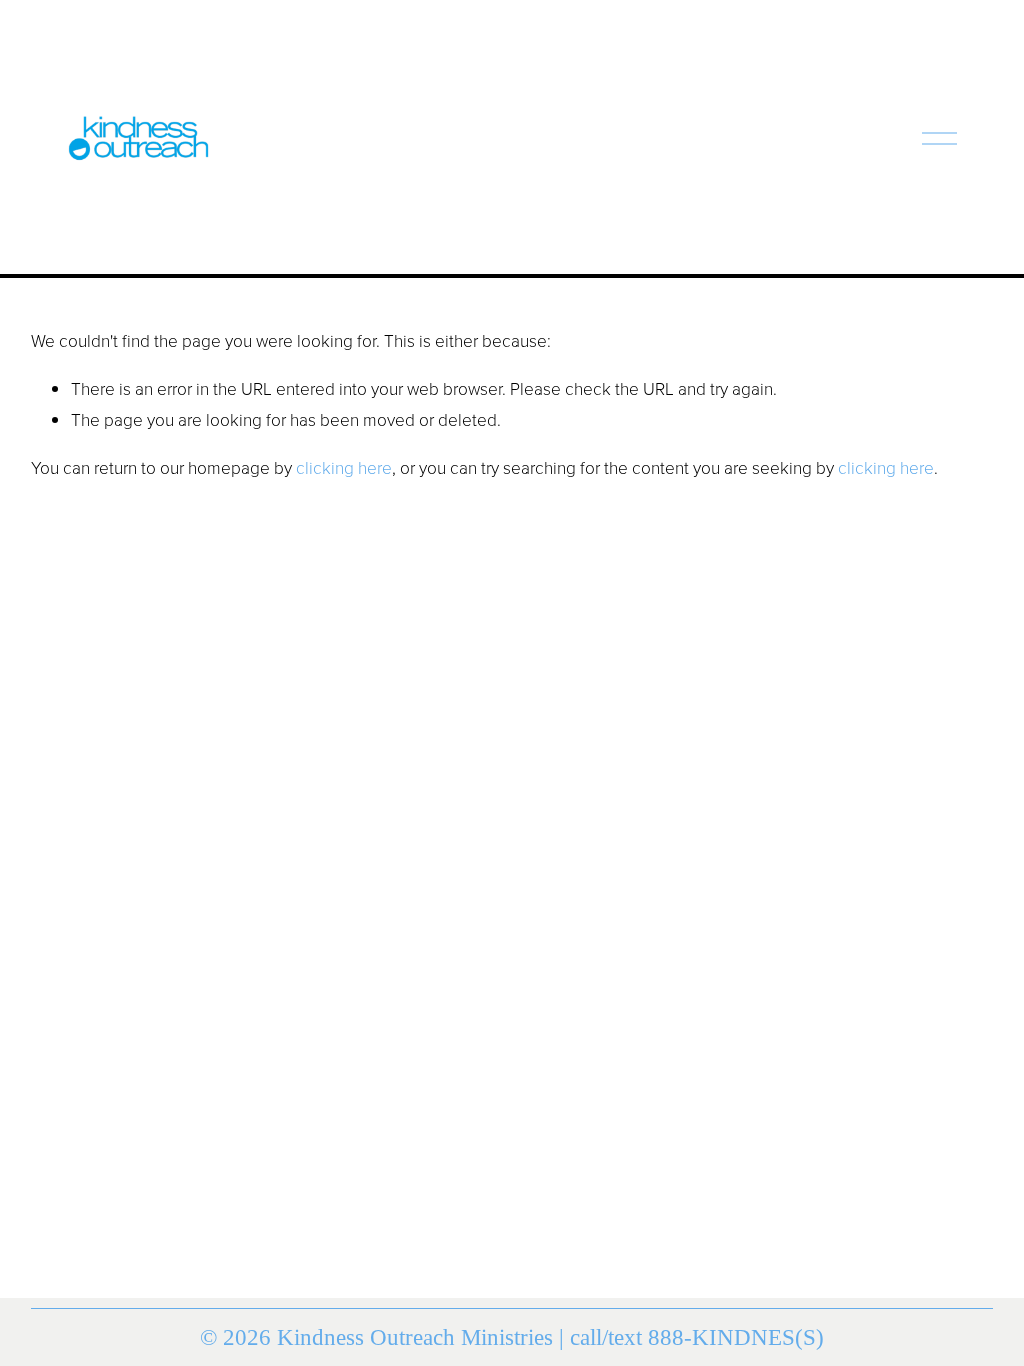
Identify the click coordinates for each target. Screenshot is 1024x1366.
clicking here (344, 467)
